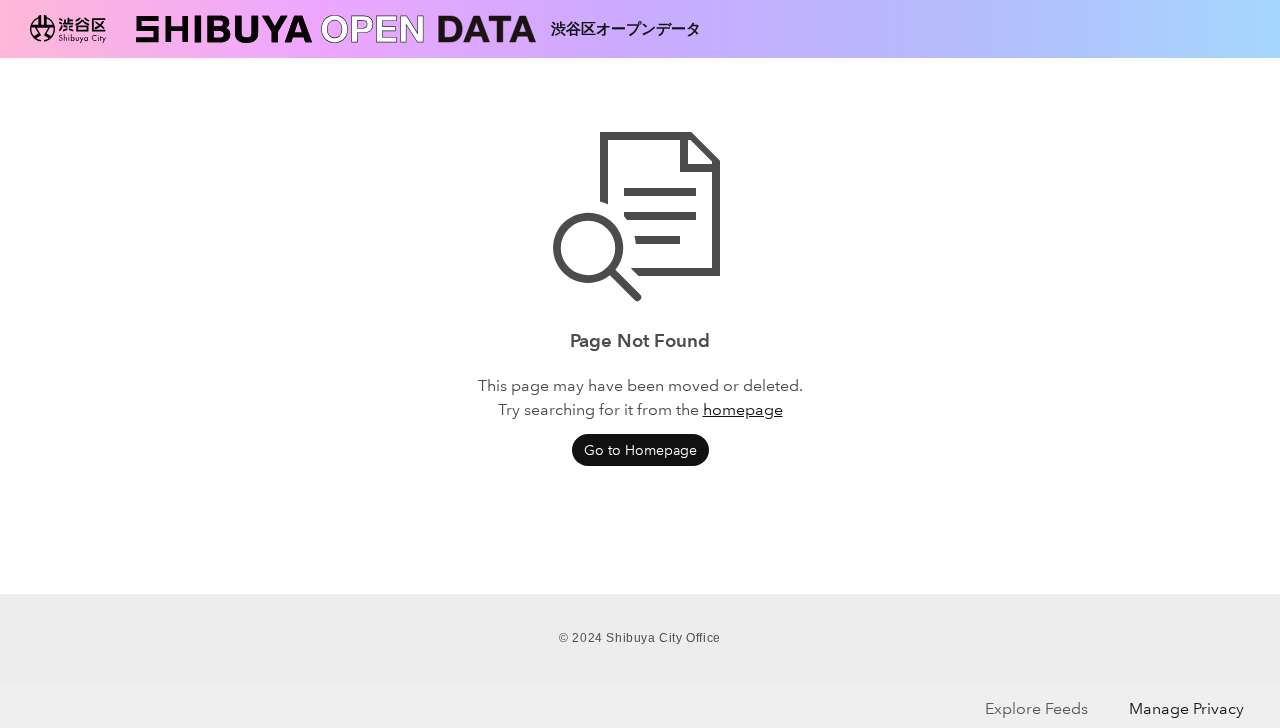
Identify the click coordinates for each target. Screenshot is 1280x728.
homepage (743, 409)
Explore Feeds (1036, 708)
